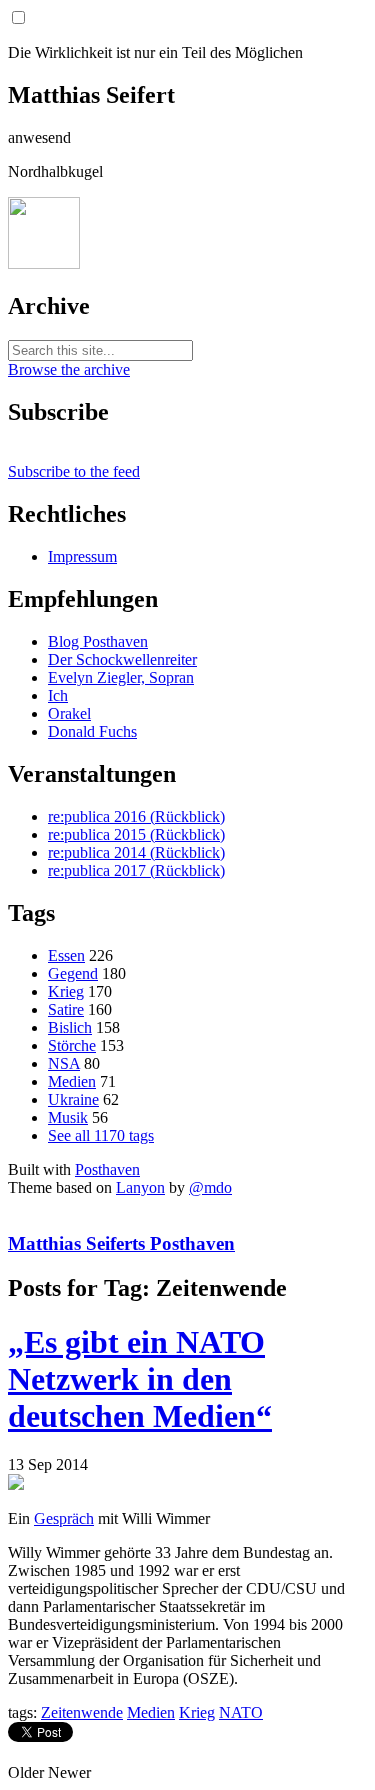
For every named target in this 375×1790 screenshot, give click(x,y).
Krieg (66, 991)
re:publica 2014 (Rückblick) (136, 852)
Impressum (82, 556)
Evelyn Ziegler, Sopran (121, 677)
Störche (72, 1045)
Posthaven (107, 1169)
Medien (72, 1081)
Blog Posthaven (98, 641)
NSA (64, 1063)
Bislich (70, 1027)
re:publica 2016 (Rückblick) (136, 816)
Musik (68, 1117)
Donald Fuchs (92, 731)
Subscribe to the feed (74, 471)
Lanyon (140, 1187)
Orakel (69, 713)
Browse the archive (69, 369)
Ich (58, 695)
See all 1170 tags (101, 1135)
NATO (241, 1712)
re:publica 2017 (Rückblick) (136, 870)
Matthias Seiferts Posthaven (121, 1243)
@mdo (210, 1187)
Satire (66, 1009)
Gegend (73, 973)
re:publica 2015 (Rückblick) (136, 834)
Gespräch (64, 1518)
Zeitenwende (82, 1712)
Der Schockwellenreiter (122, 659)
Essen (66, 955)
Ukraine (73, 1099)
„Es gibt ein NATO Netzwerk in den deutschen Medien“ (140, 1379)
